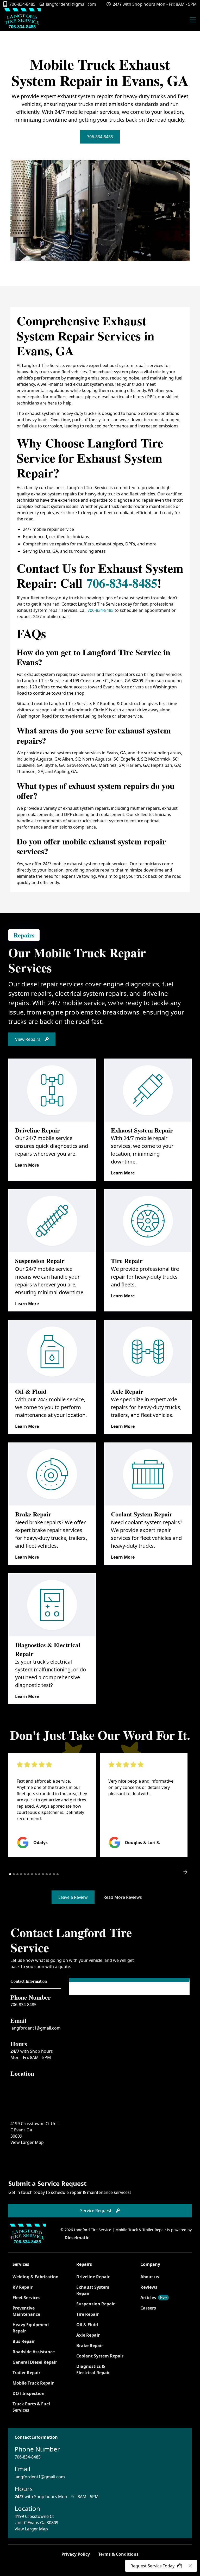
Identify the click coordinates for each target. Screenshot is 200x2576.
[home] (22, 20)
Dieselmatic (77, 2238)
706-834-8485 (100, 137)
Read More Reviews (123, 1897)
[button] (192, 20)
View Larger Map (27, 2142)
